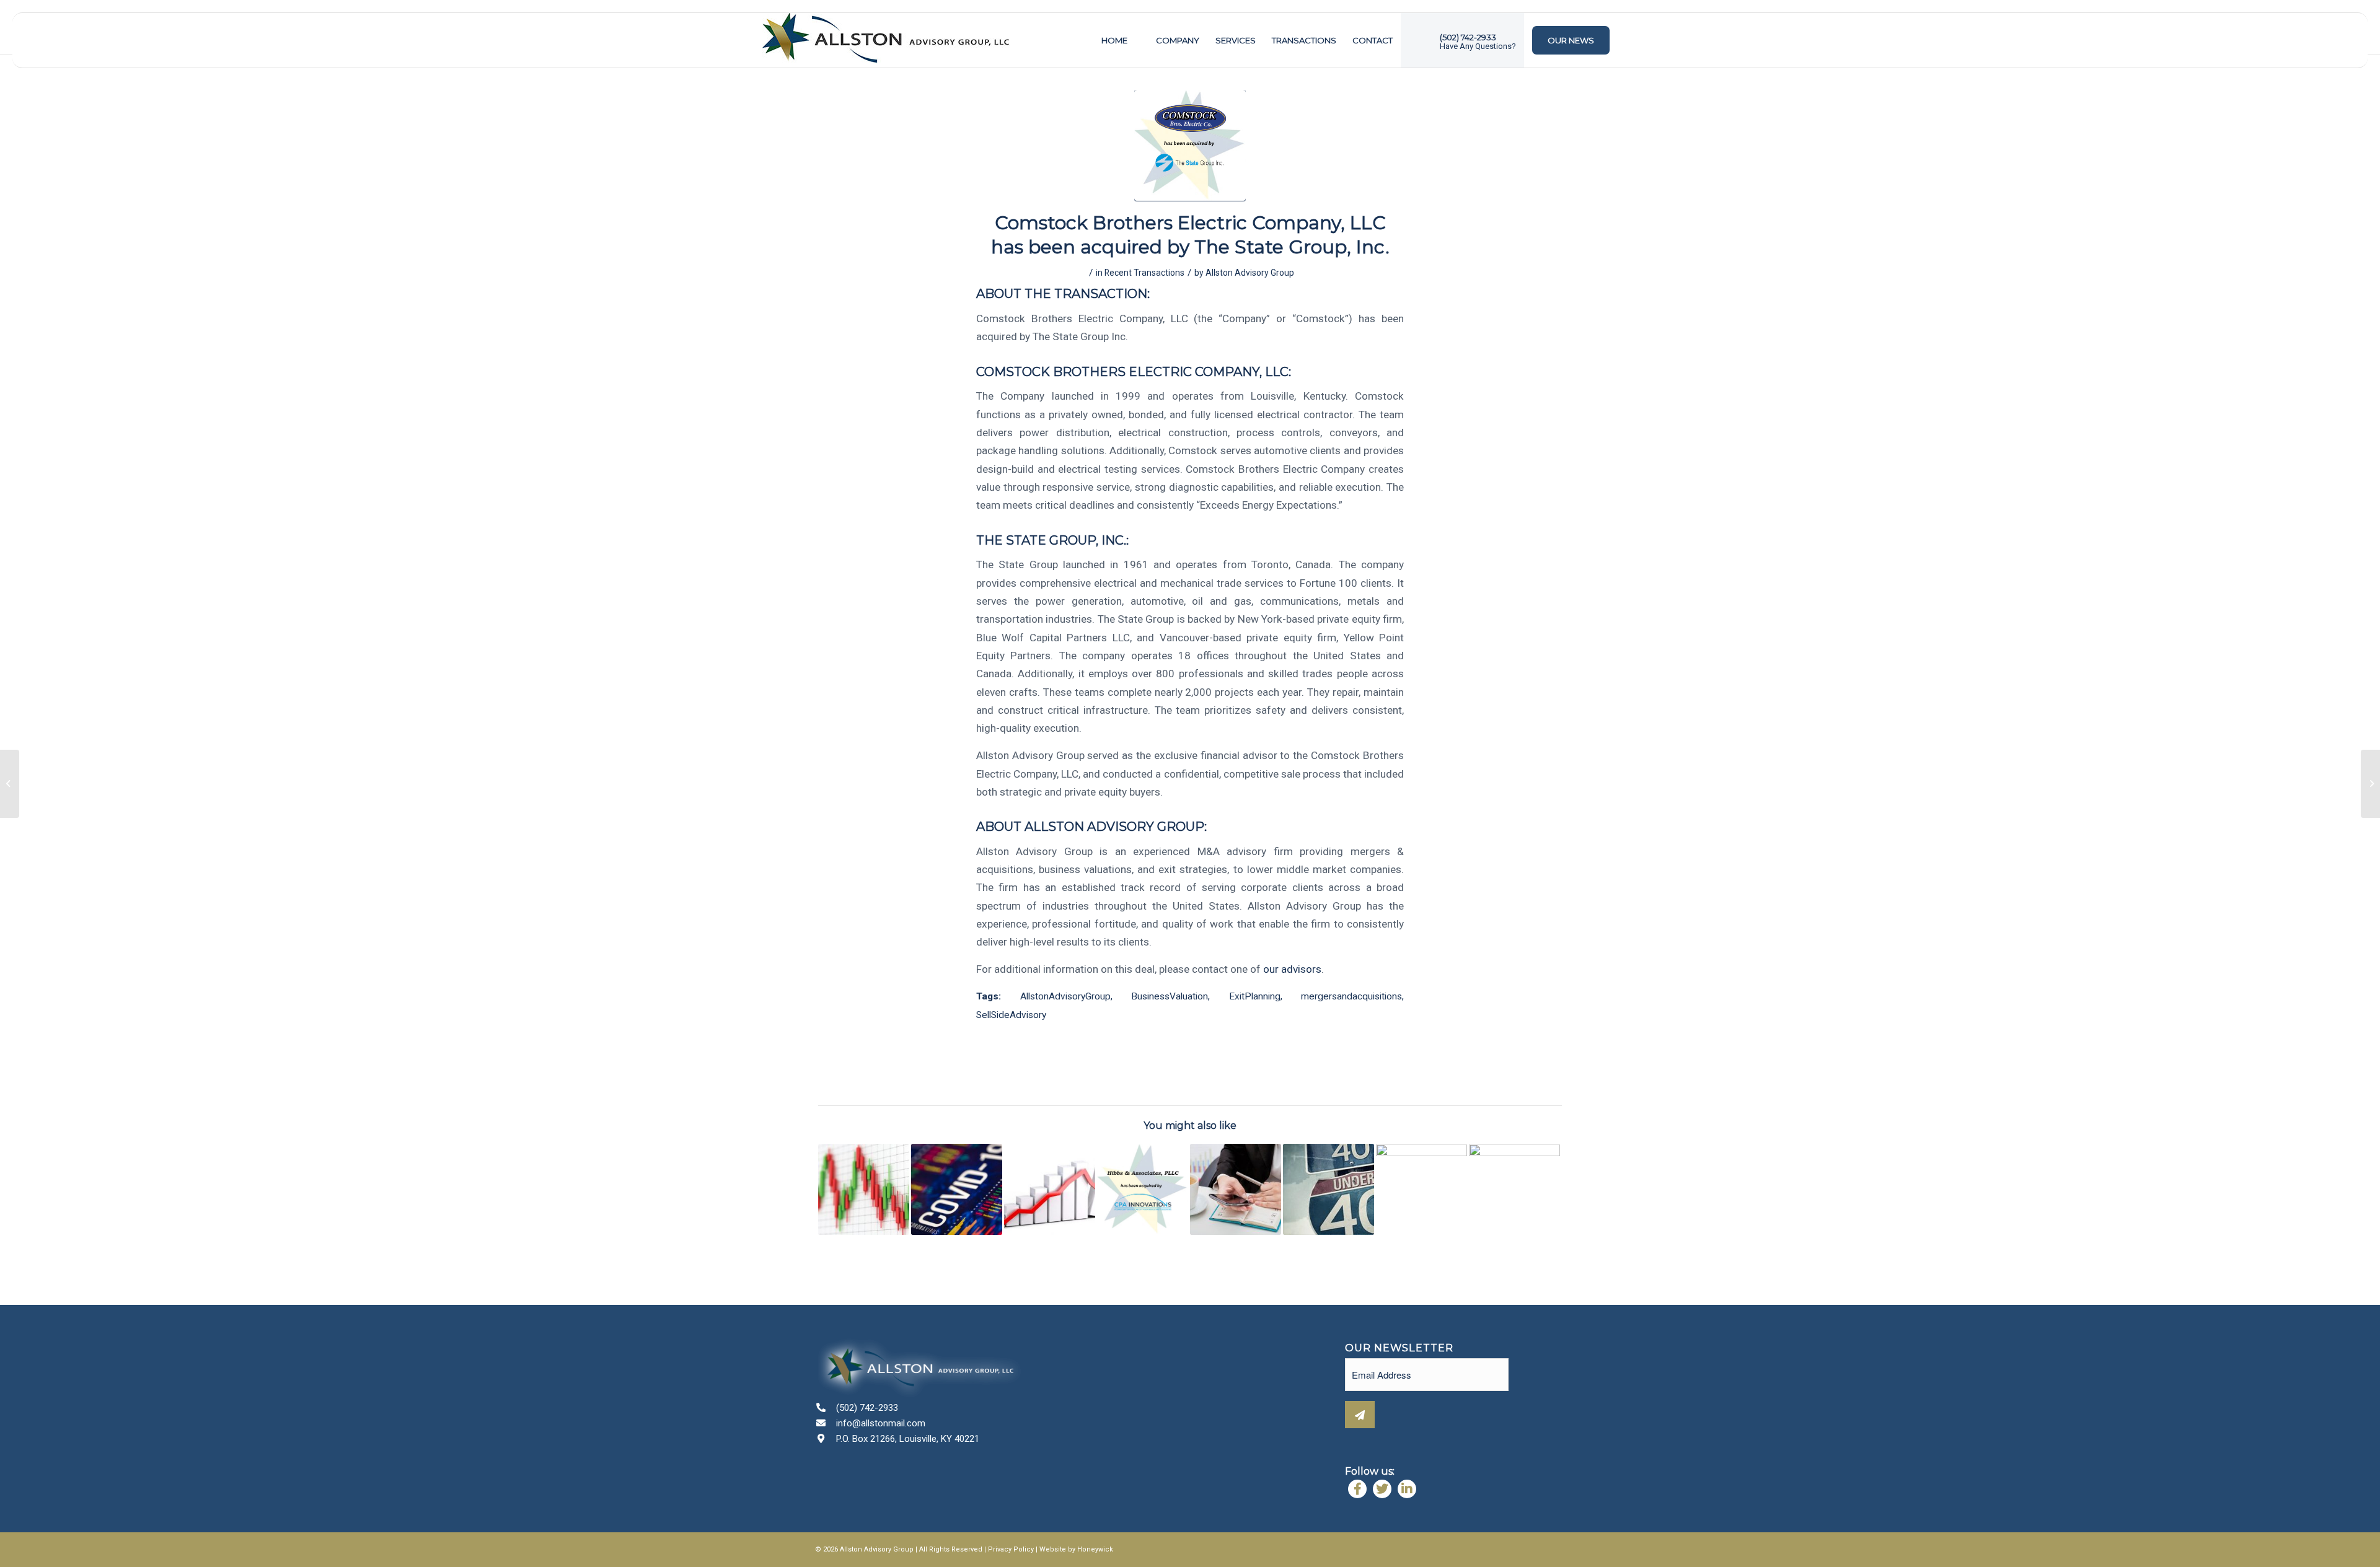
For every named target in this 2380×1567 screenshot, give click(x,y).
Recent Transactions (1144, 273)
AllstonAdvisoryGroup (1065, 996)
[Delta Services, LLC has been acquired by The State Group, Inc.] (2370, 784)
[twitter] (1382, 1489)
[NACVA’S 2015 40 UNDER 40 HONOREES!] (1329, 1189)
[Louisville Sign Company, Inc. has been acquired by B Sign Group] (1514, 1189)
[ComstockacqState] (1190, 146)
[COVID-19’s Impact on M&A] (957, 1189)
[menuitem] (1114, 40)
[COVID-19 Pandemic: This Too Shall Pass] (864, 1189)
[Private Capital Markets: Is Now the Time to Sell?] (1236, 1189)
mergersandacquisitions (1351, 996)
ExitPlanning (1255, 996)
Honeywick (1095, 1549)
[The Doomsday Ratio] (1050, 1189)
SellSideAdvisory (1011, 1015)
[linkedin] (1407, 1489)
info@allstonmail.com (881, 1423)
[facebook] (1357, 1489)
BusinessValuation (1170, 996)
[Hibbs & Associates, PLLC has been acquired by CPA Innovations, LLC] (1143, 1189)
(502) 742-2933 (867, 1408)
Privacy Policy (1011, 1549)
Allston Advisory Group (1250, 273)
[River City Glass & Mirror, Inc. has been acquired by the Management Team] (1421, 1189)
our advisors (1292, 969)
